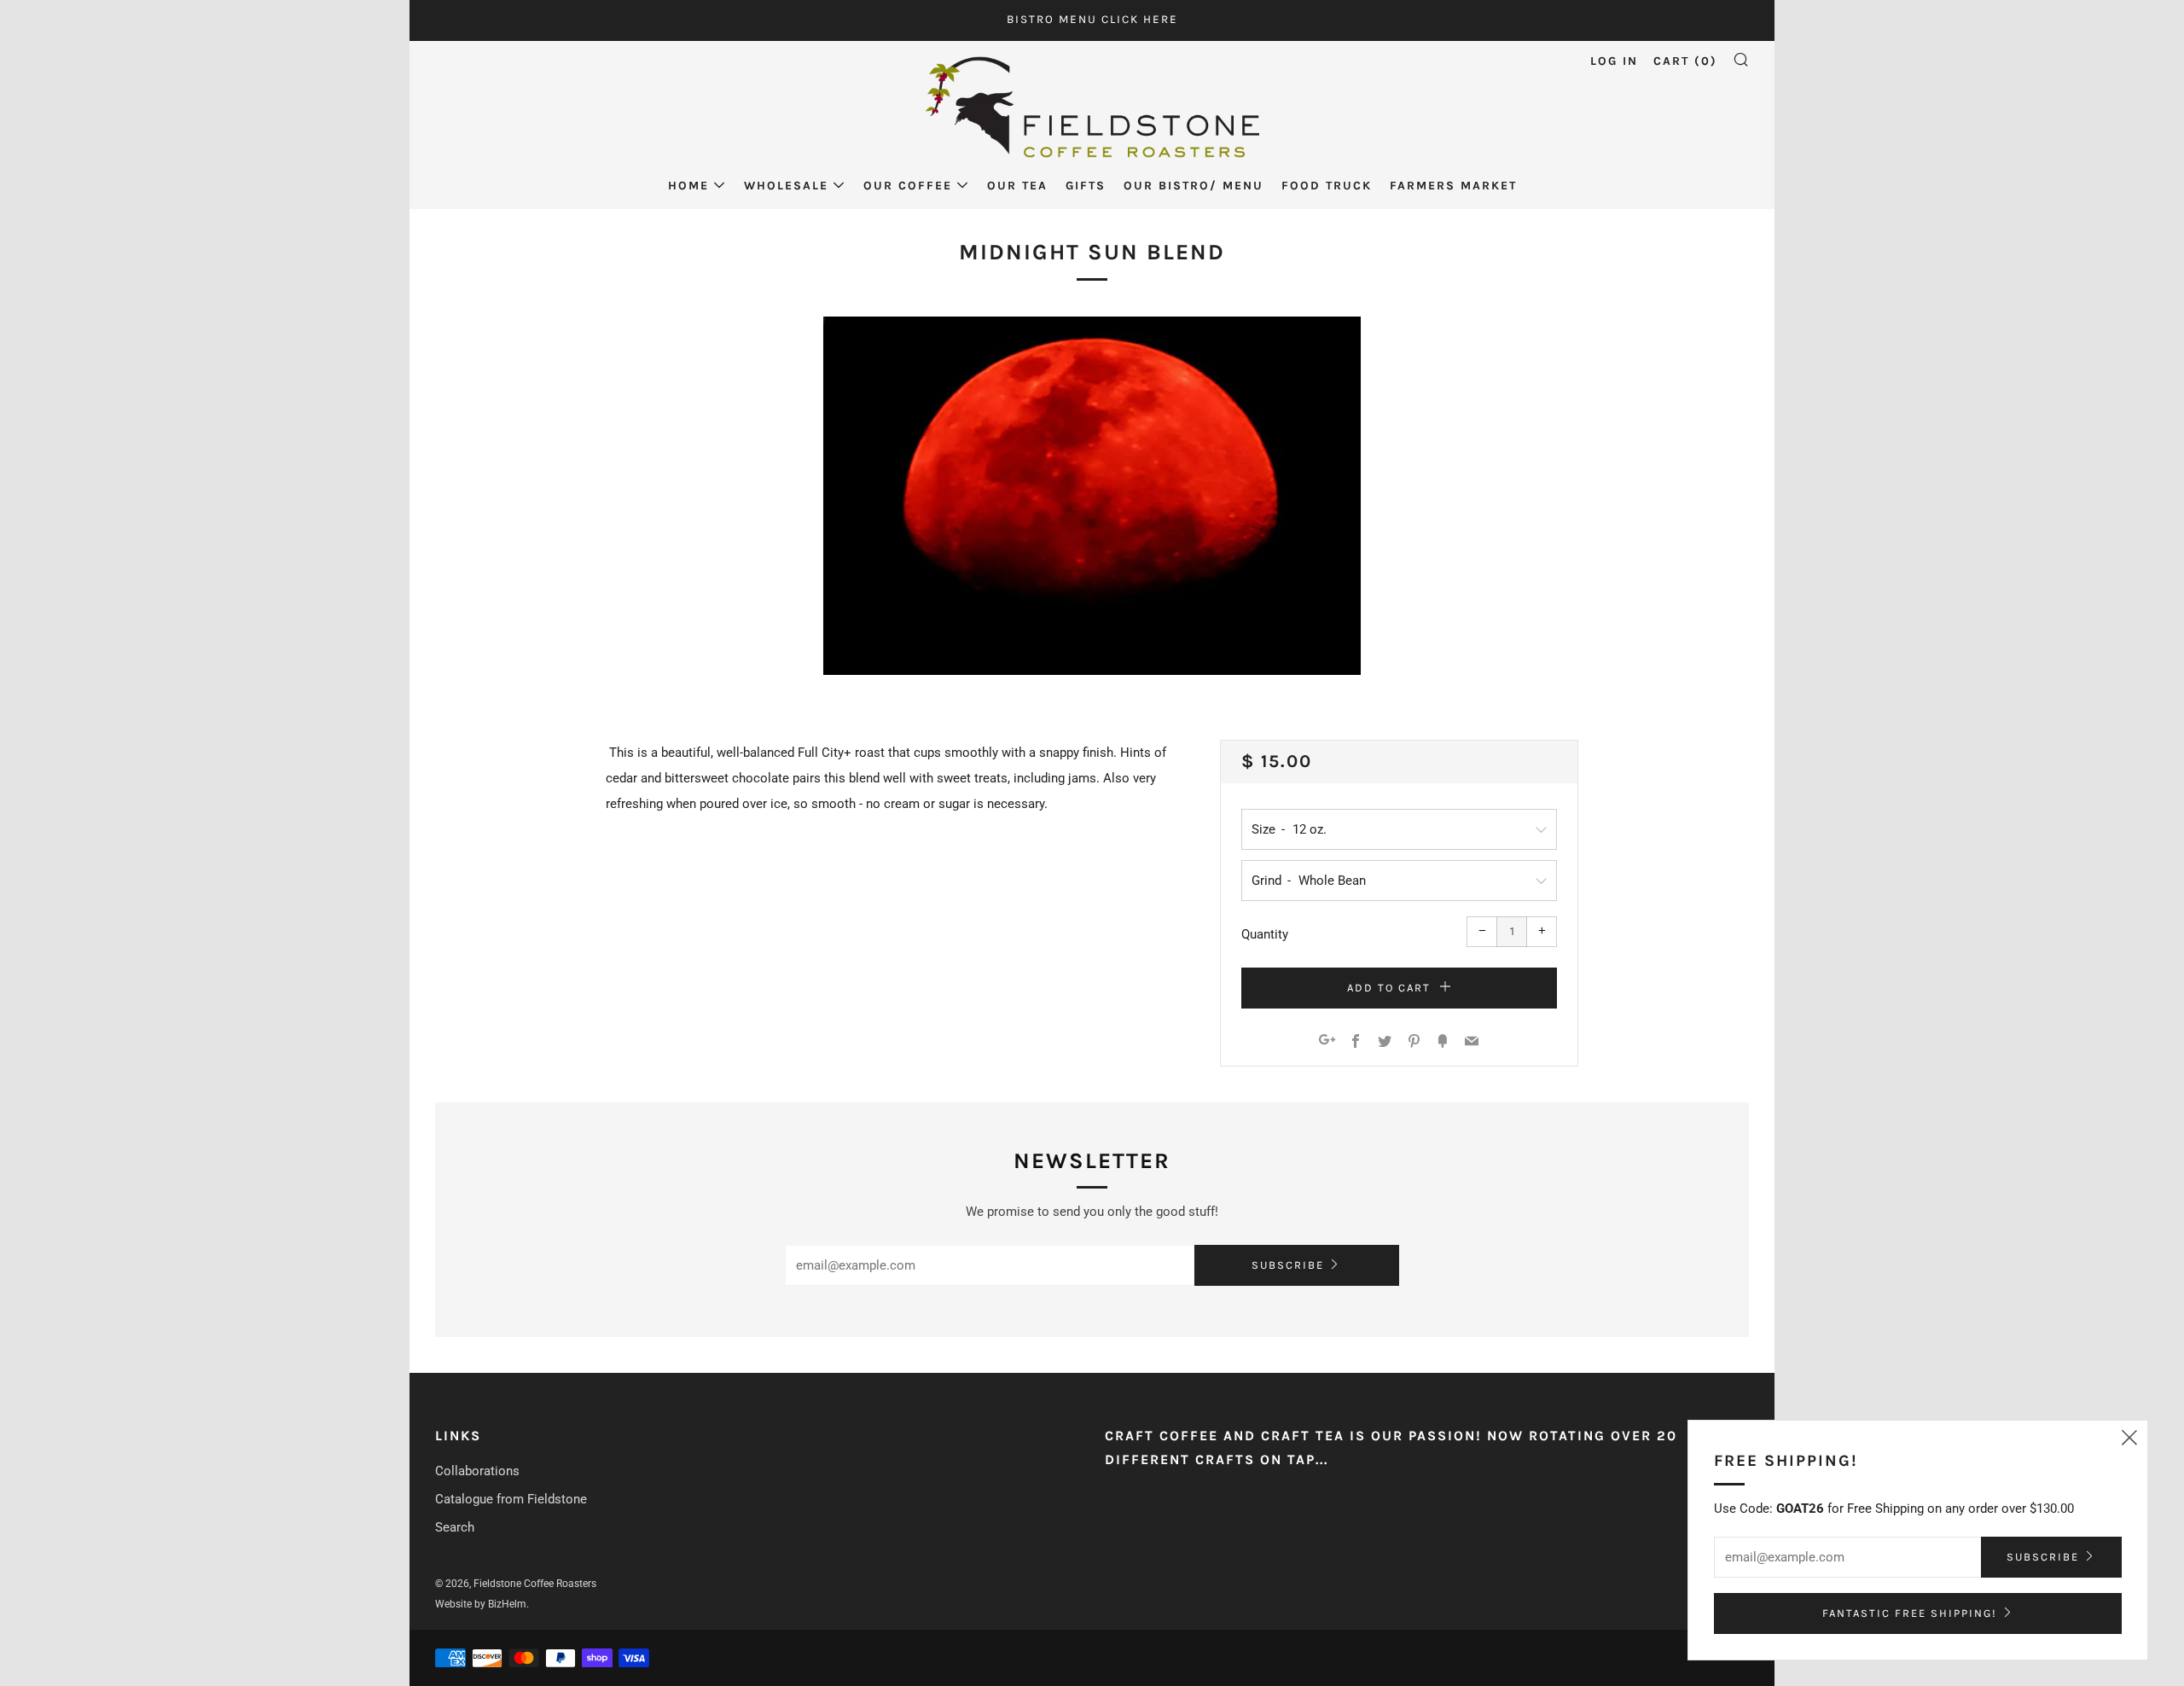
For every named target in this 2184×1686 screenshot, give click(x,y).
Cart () (1685, 61)
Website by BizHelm (481, 1604)
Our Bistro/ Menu (1194, 186)
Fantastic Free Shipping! (1910, 1613)
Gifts (1086, 186)
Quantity (1265, 934)
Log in (1614, 61)
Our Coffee (908, 186)
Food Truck (1327, 186)
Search (455, 1527)
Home (688, 186)
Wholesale (786, 186)
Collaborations (477, 1471)
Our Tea (1017, 186)
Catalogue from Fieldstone (511, 1499)
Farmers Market (1453, 186)
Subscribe (1288, 1265)
